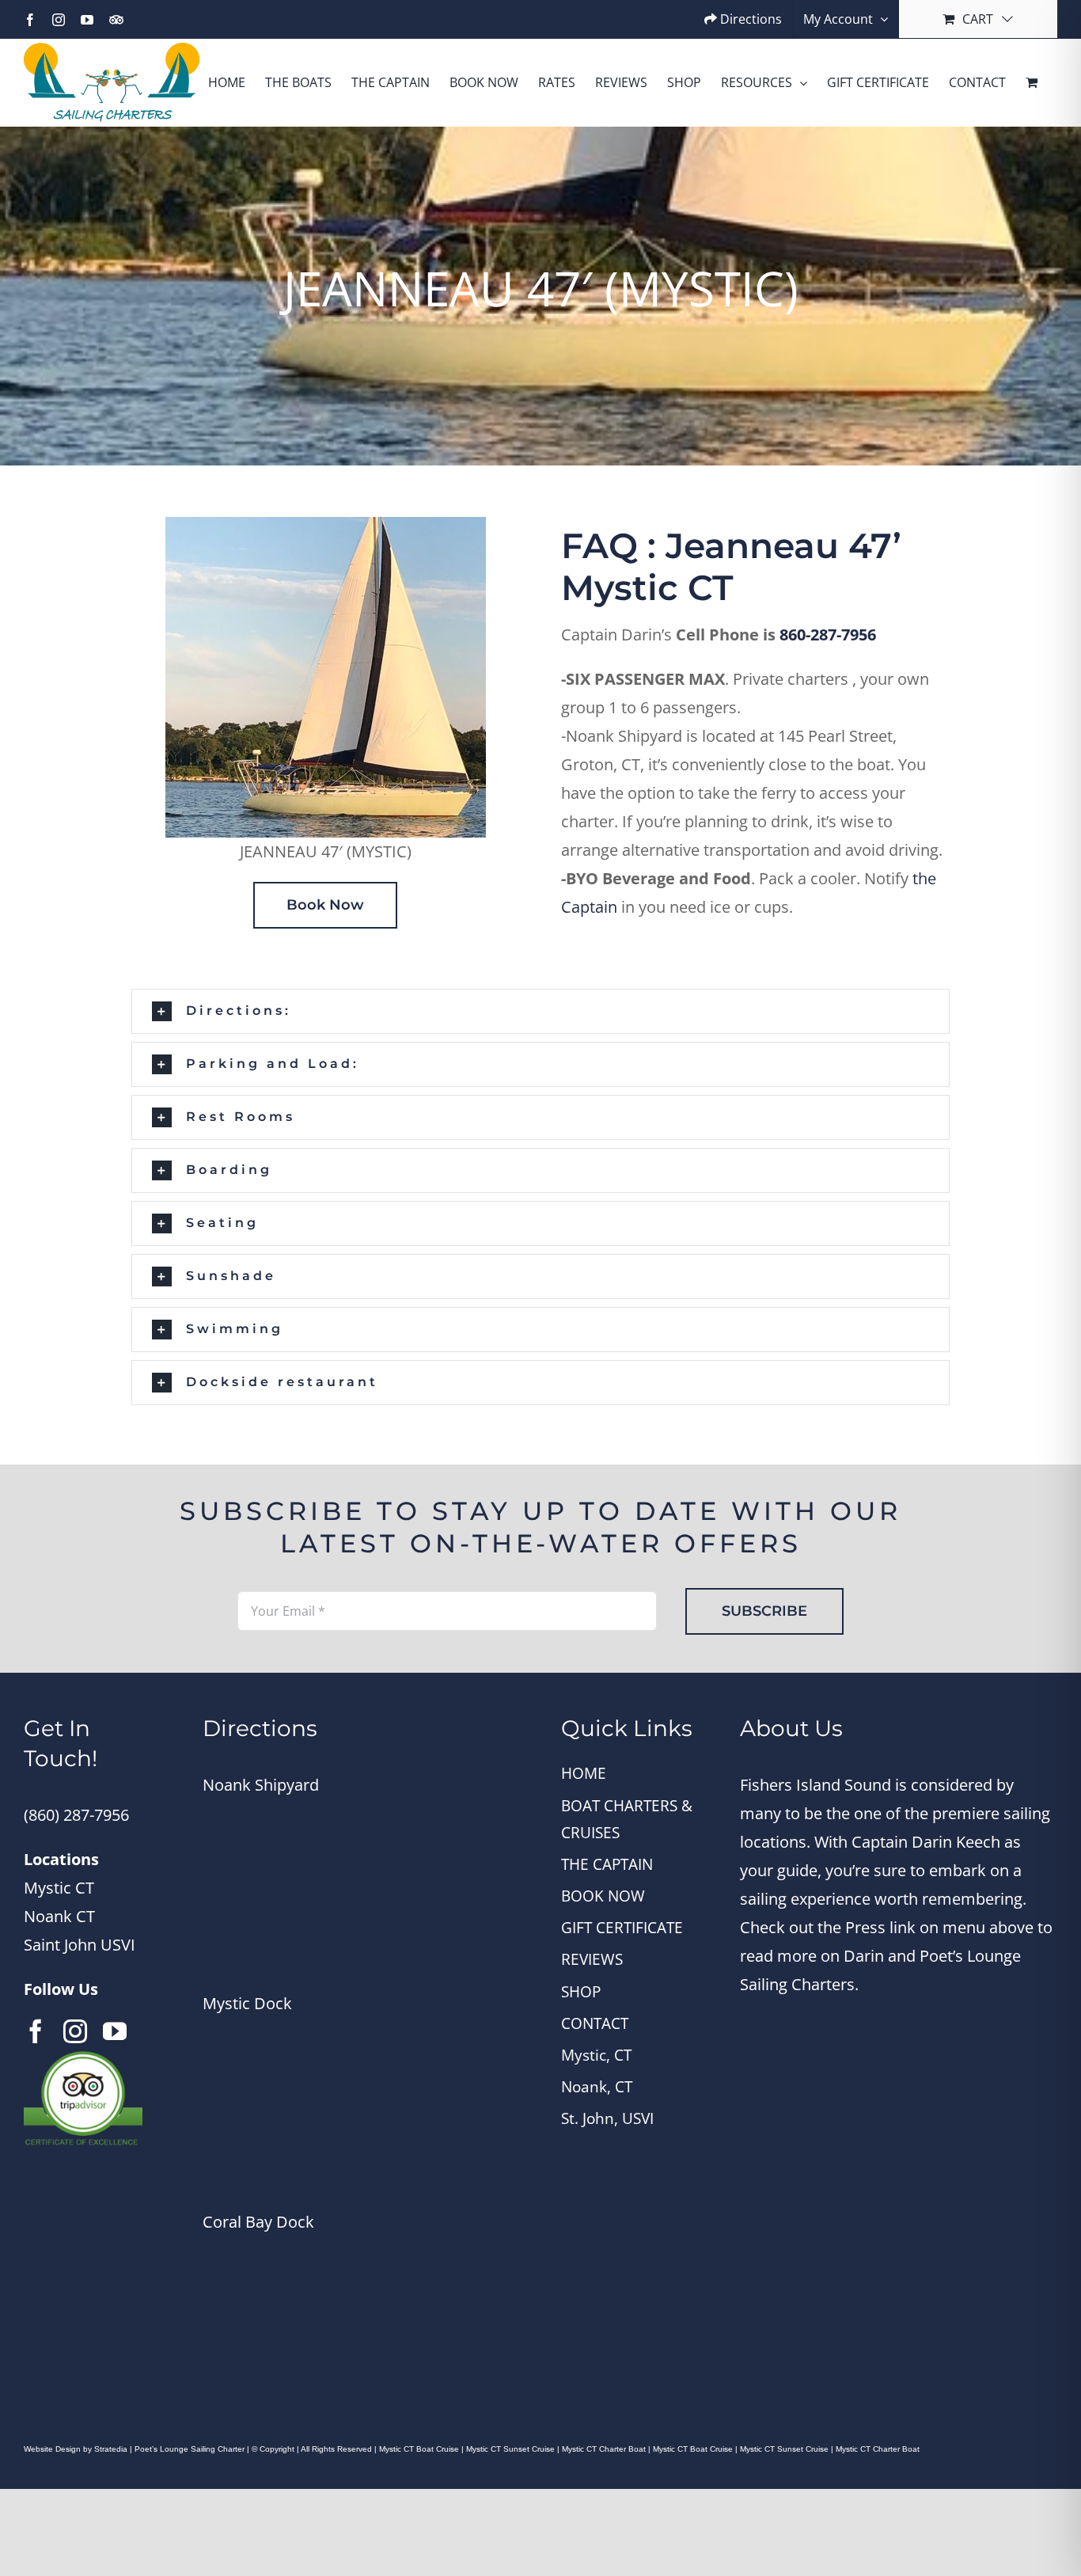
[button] (540, 1011)
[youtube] (115, 2031)
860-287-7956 (828, 635)
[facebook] (36, 2031)
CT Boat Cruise (704, 2449)
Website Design (52, 2449)
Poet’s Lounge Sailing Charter (191, 2449)
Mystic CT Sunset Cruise (512, 2449)
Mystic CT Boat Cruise (419, 2449)
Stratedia (111, 2449)
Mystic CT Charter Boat (605, 2449)
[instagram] (75, 2031)
